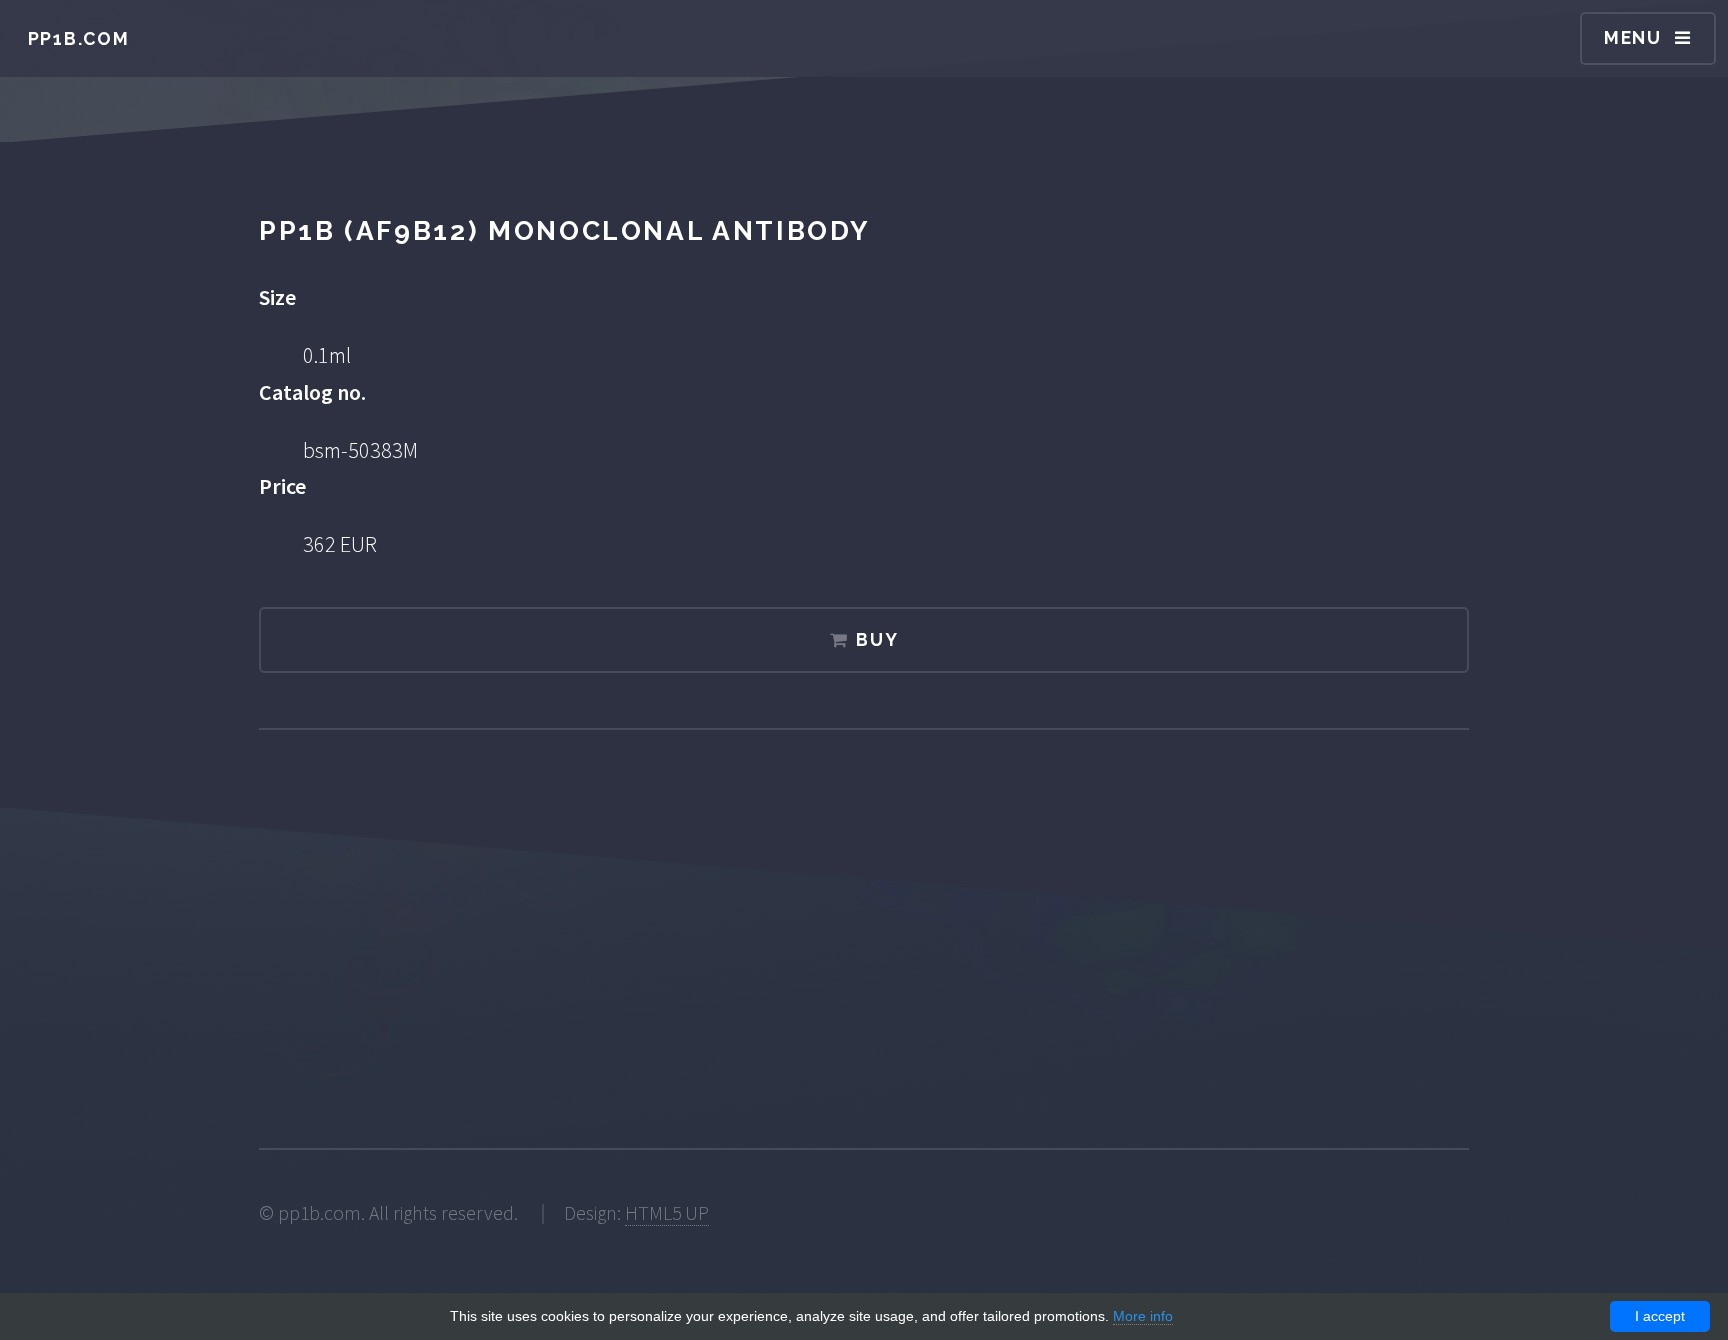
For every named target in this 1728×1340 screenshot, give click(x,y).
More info (1143, 1316)
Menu (1633, 37)
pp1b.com (79, 38)
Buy (877, 639)
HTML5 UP (667, 1213)
